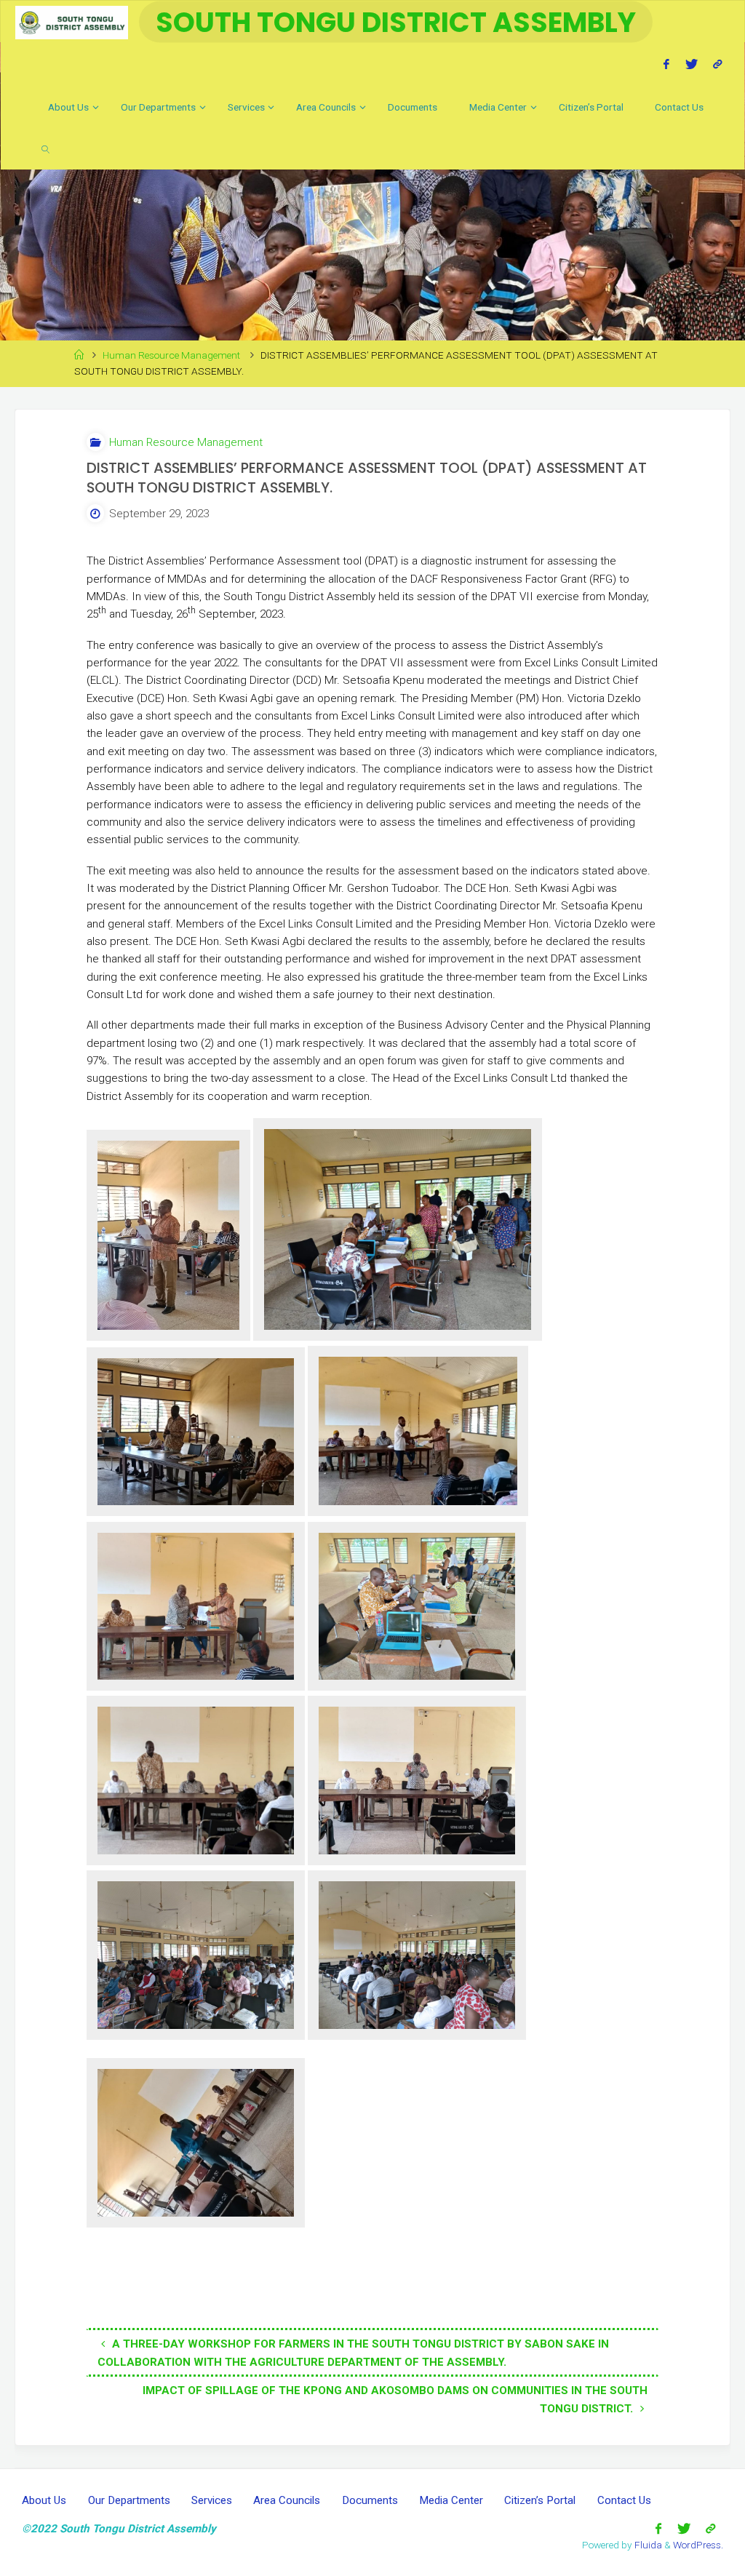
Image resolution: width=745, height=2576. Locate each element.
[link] (45, 148)
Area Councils (287, 2500)
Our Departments (129, 2500)
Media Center (451, 2500)
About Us (44, 2500)
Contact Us (624, 2500)
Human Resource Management (171, 355)
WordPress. (698, 2545)
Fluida (647, 2545)
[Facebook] (667, 64)
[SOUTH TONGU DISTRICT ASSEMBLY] (71, 22)
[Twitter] (691, 64)
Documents (370, 2500)
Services (212, 2500)
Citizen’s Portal (540, 2500)
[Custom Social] (717, 64)
